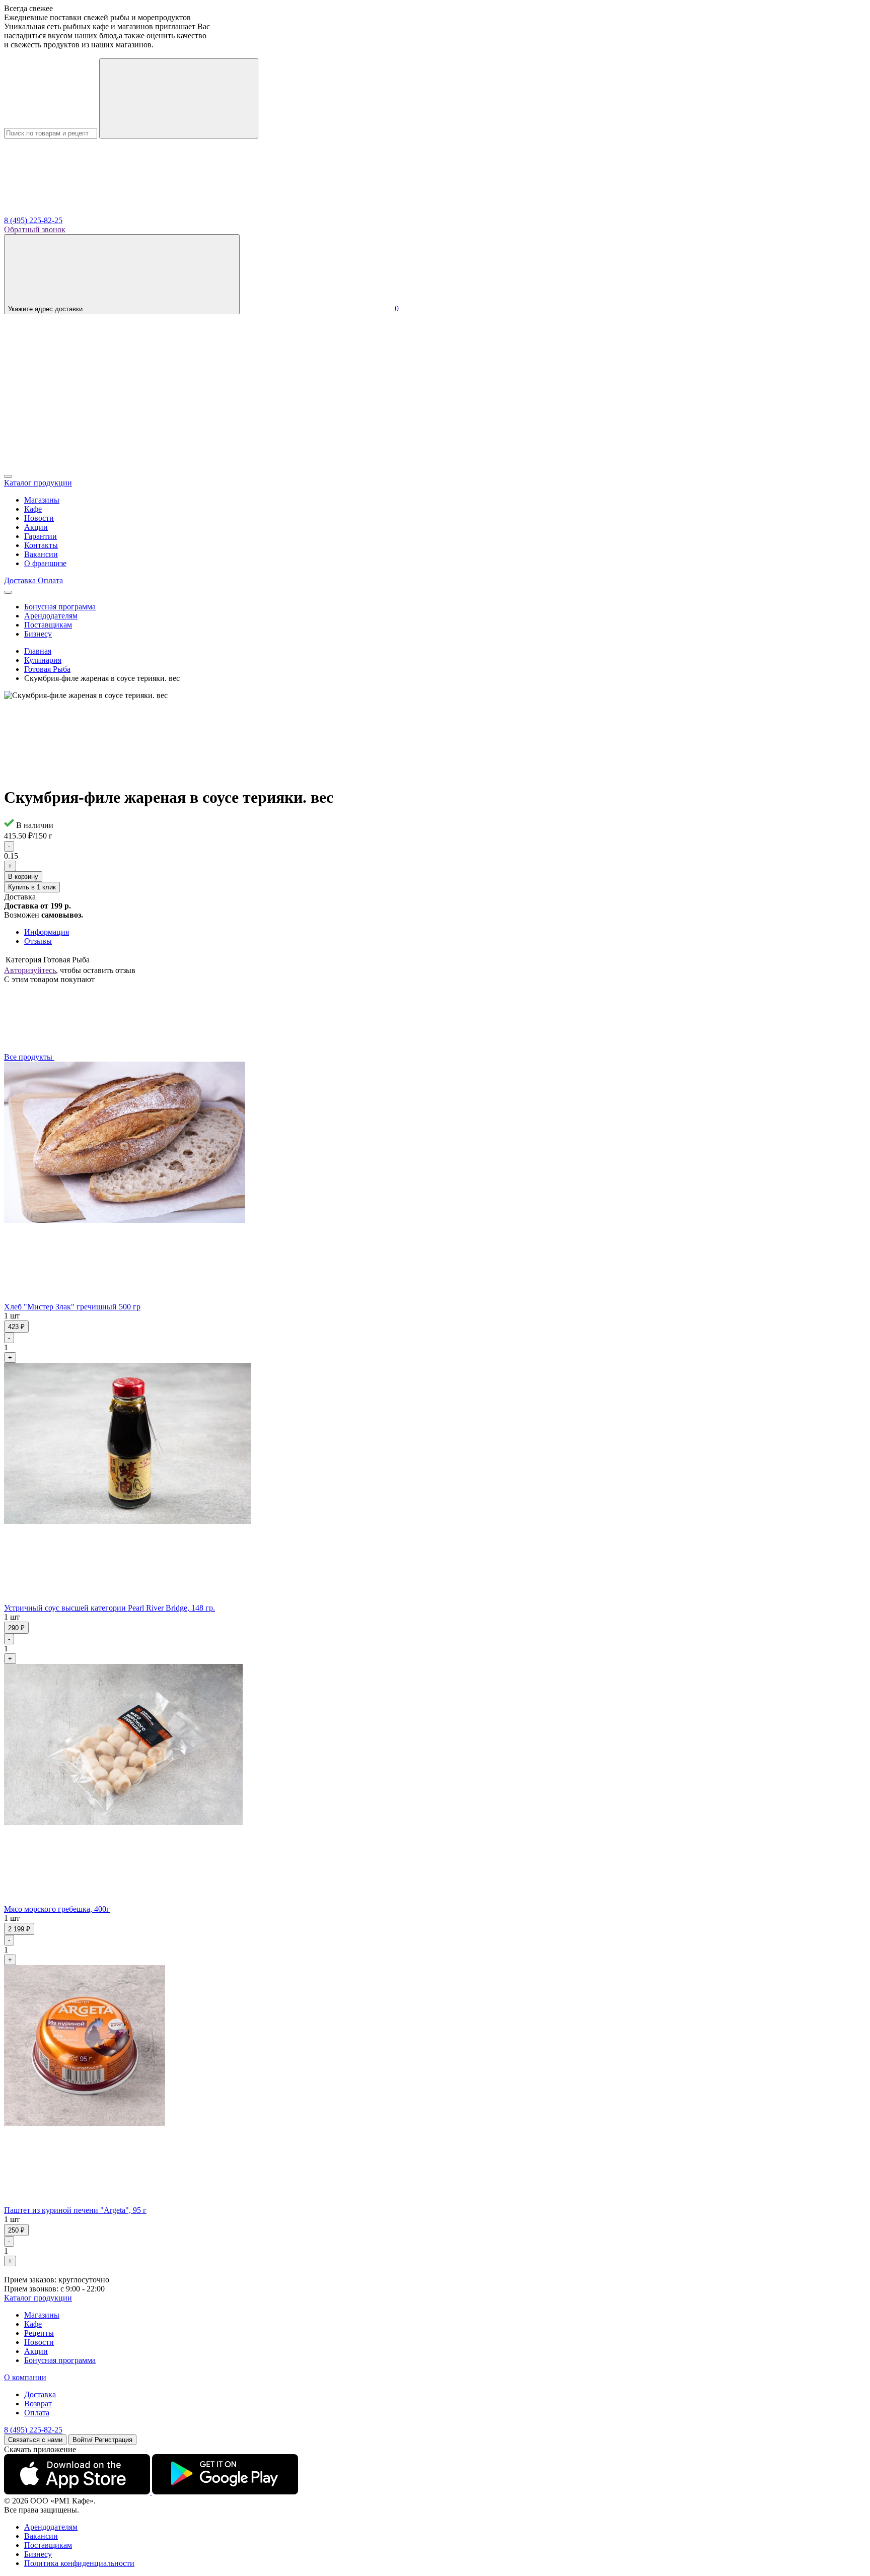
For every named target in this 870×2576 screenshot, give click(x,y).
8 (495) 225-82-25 (33, 220)
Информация (47, 932)
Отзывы (38, 941)
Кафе (33, 509)
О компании (25, 2377)
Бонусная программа (60, 607)
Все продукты (29, 1057)
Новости (39, 518)
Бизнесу (38, 634)
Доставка (40, 2394)
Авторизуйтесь (30, 970)
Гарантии (41, 536)
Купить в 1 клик (32, 887)
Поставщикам (48, 625)
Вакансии (41, 554)
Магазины (42, 500)
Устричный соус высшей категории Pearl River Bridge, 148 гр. (110, 1608)
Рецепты (39, 2333)
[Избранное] (80, 465)
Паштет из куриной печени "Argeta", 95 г (75, 2210)
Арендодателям (51, 616)
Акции (36, 527)
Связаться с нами (35, 2440)
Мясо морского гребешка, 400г (57, 1909)
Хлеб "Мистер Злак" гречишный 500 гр (72, 1307)
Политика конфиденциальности (79, 2563)
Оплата (37, 2413)
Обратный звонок (35, 229)
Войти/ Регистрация (102, 2440)
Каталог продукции (38, 2298)
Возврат (38, 2404)
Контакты (41, 545)
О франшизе (45, 563)
